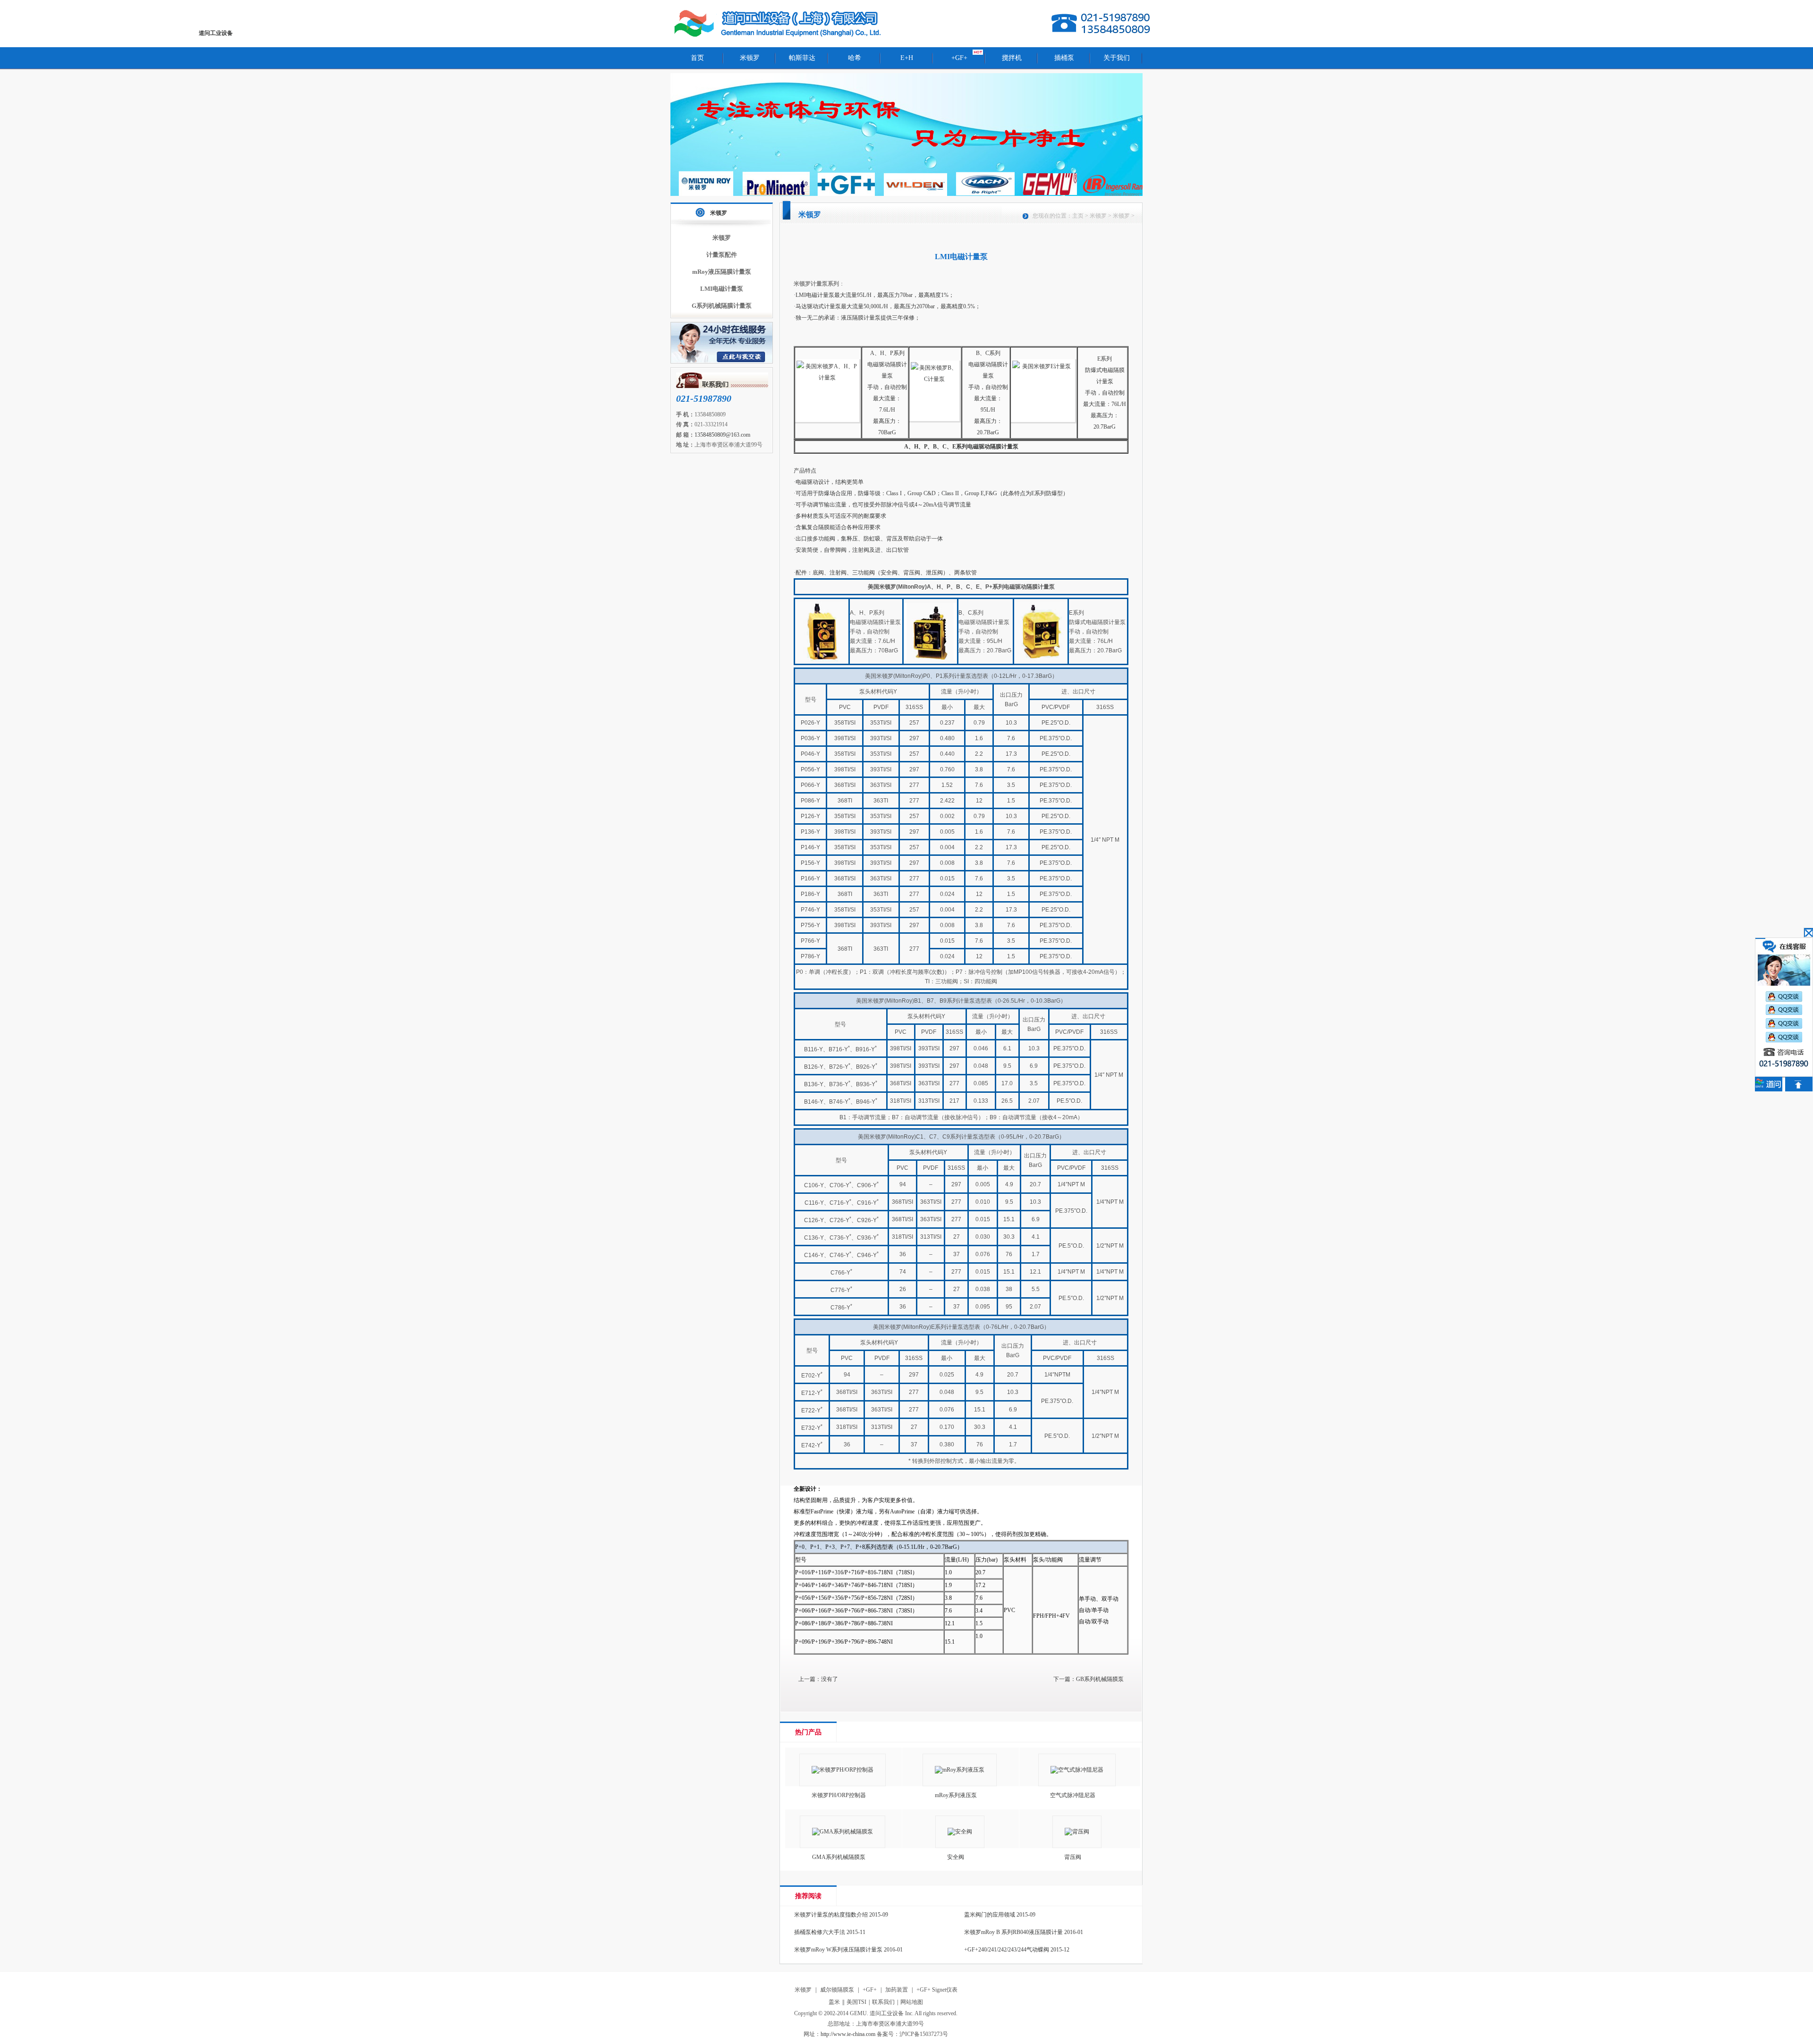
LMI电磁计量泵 (722, 289)
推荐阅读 (808, 1896)
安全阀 (956, 1857)
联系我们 (883, 2002)
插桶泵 (1064, 58)
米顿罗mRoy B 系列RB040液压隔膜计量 (1013, 1932)
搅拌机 (1012, 58)
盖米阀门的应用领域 (990, 1915)
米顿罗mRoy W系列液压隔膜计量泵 (838, 1950)
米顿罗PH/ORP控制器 (839, 1795)
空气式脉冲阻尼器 (1073, 1795)
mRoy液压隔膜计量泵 (722, 272)
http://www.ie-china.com (848, 2034)
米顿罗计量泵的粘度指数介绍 (831, 1915)
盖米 (834, 2002)
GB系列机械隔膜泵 (1100, 1679)
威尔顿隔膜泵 (837, 1990)
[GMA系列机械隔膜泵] (846, 1832)
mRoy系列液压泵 (956, 1795)
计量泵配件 (722, 255)
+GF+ (959, 58)
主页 (1078, 216)
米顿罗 (750, 58)
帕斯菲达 (802, 58)
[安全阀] (963, 1832)
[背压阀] (1080, 1832)
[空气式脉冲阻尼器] (1080, 1770)
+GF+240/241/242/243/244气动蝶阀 (1007, 1950)
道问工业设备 (779, 24)
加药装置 (897, 1990)
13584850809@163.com (722, 435)
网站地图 (912, 2002)
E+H (907, 58)
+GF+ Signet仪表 (937, 1990)
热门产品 (808, 1732)
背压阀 (1073, 1857)
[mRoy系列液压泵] (963, 1770)
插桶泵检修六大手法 (820, 1932)
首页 (697, 58)
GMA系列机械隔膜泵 (839, 1857)
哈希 (855, 58)
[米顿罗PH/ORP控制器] (846, 1770)
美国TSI (856, 2002)
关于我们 (1117, 58)
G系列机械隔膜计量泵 (722, 306)
